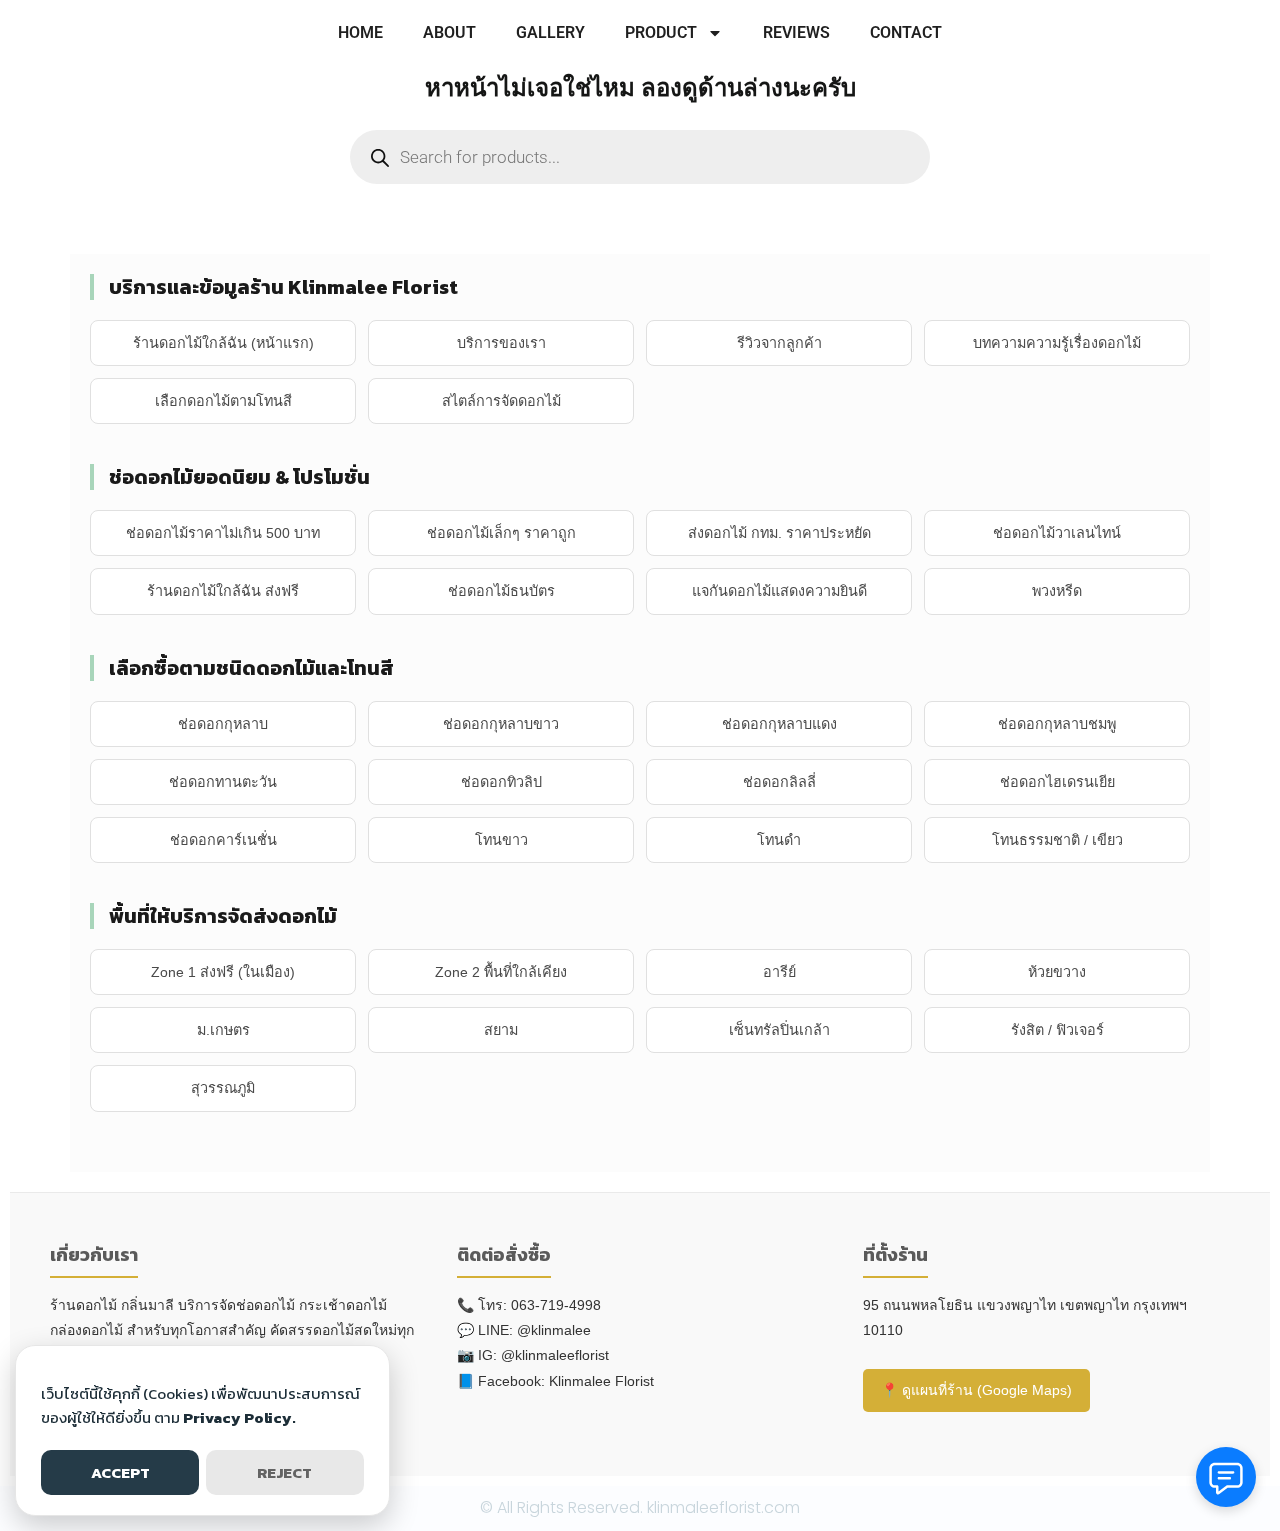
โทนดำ (779, 840)
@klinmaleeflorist (555, 1355)
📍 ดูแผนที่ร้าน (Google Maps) (976, 1390)
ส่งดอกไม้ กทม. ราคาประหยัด (779, 533)
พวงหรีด (1057, 591)
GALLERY (550, 32)
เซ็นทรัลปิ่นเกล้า (779, 1030)
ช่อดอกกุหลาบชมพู (1057, 724)
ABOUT (449, 32)
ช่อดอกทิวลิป (501, 782)
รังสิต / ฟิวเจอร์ (1057, 1030)
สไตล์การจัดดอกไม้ (501, 401)
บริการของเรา (501, 343)
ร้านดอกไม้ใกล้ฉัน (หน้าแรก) (223, 343)
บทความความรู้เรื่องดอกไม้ (1057, 343)
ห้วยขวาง (1057, 972)
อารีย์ (779, 972)
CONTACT (906, 32)
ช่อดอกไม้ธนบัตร (501, 591)
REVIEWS (796, 32)
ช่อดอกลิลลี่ (779, 782)
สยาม (501, 1030)
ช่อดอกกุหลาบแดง (779, 724)
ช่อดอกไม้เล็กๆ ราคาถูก (501, 533)
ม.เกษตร (223, 1030)
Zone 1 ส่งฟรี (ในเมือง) (223, 972)
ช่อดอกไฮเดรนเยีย (1057, 782)
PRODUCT (661, 32)
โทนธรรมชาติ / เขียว (1057, 840)
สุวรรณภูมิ (223, 1088)
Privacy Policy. (239, 1417)
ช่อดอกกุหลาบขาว (501, 724)
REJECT (284, 1472)
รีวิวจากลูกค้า (779, 343)
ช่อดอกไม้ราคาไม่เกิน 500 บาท (223, 533)
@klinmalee (554, 1330)
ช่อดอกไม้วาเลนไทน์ (1057, 533)
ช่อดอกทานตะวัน (223, 782)
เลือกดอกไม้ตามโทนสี (223, 401)
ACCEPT (120, 1472)
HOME (360, 32)
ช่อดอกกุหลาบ (223, 724)
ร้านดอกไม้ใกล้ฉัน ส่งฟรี (223, 591)
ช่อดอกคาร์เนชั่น (223, 840)
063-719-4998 (556, 1305)
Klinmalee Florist (601, 1381)
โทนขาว (501, 840)
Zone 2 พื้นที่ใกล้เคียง (501, 972)
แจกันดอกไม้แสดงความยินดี (779, 591)
